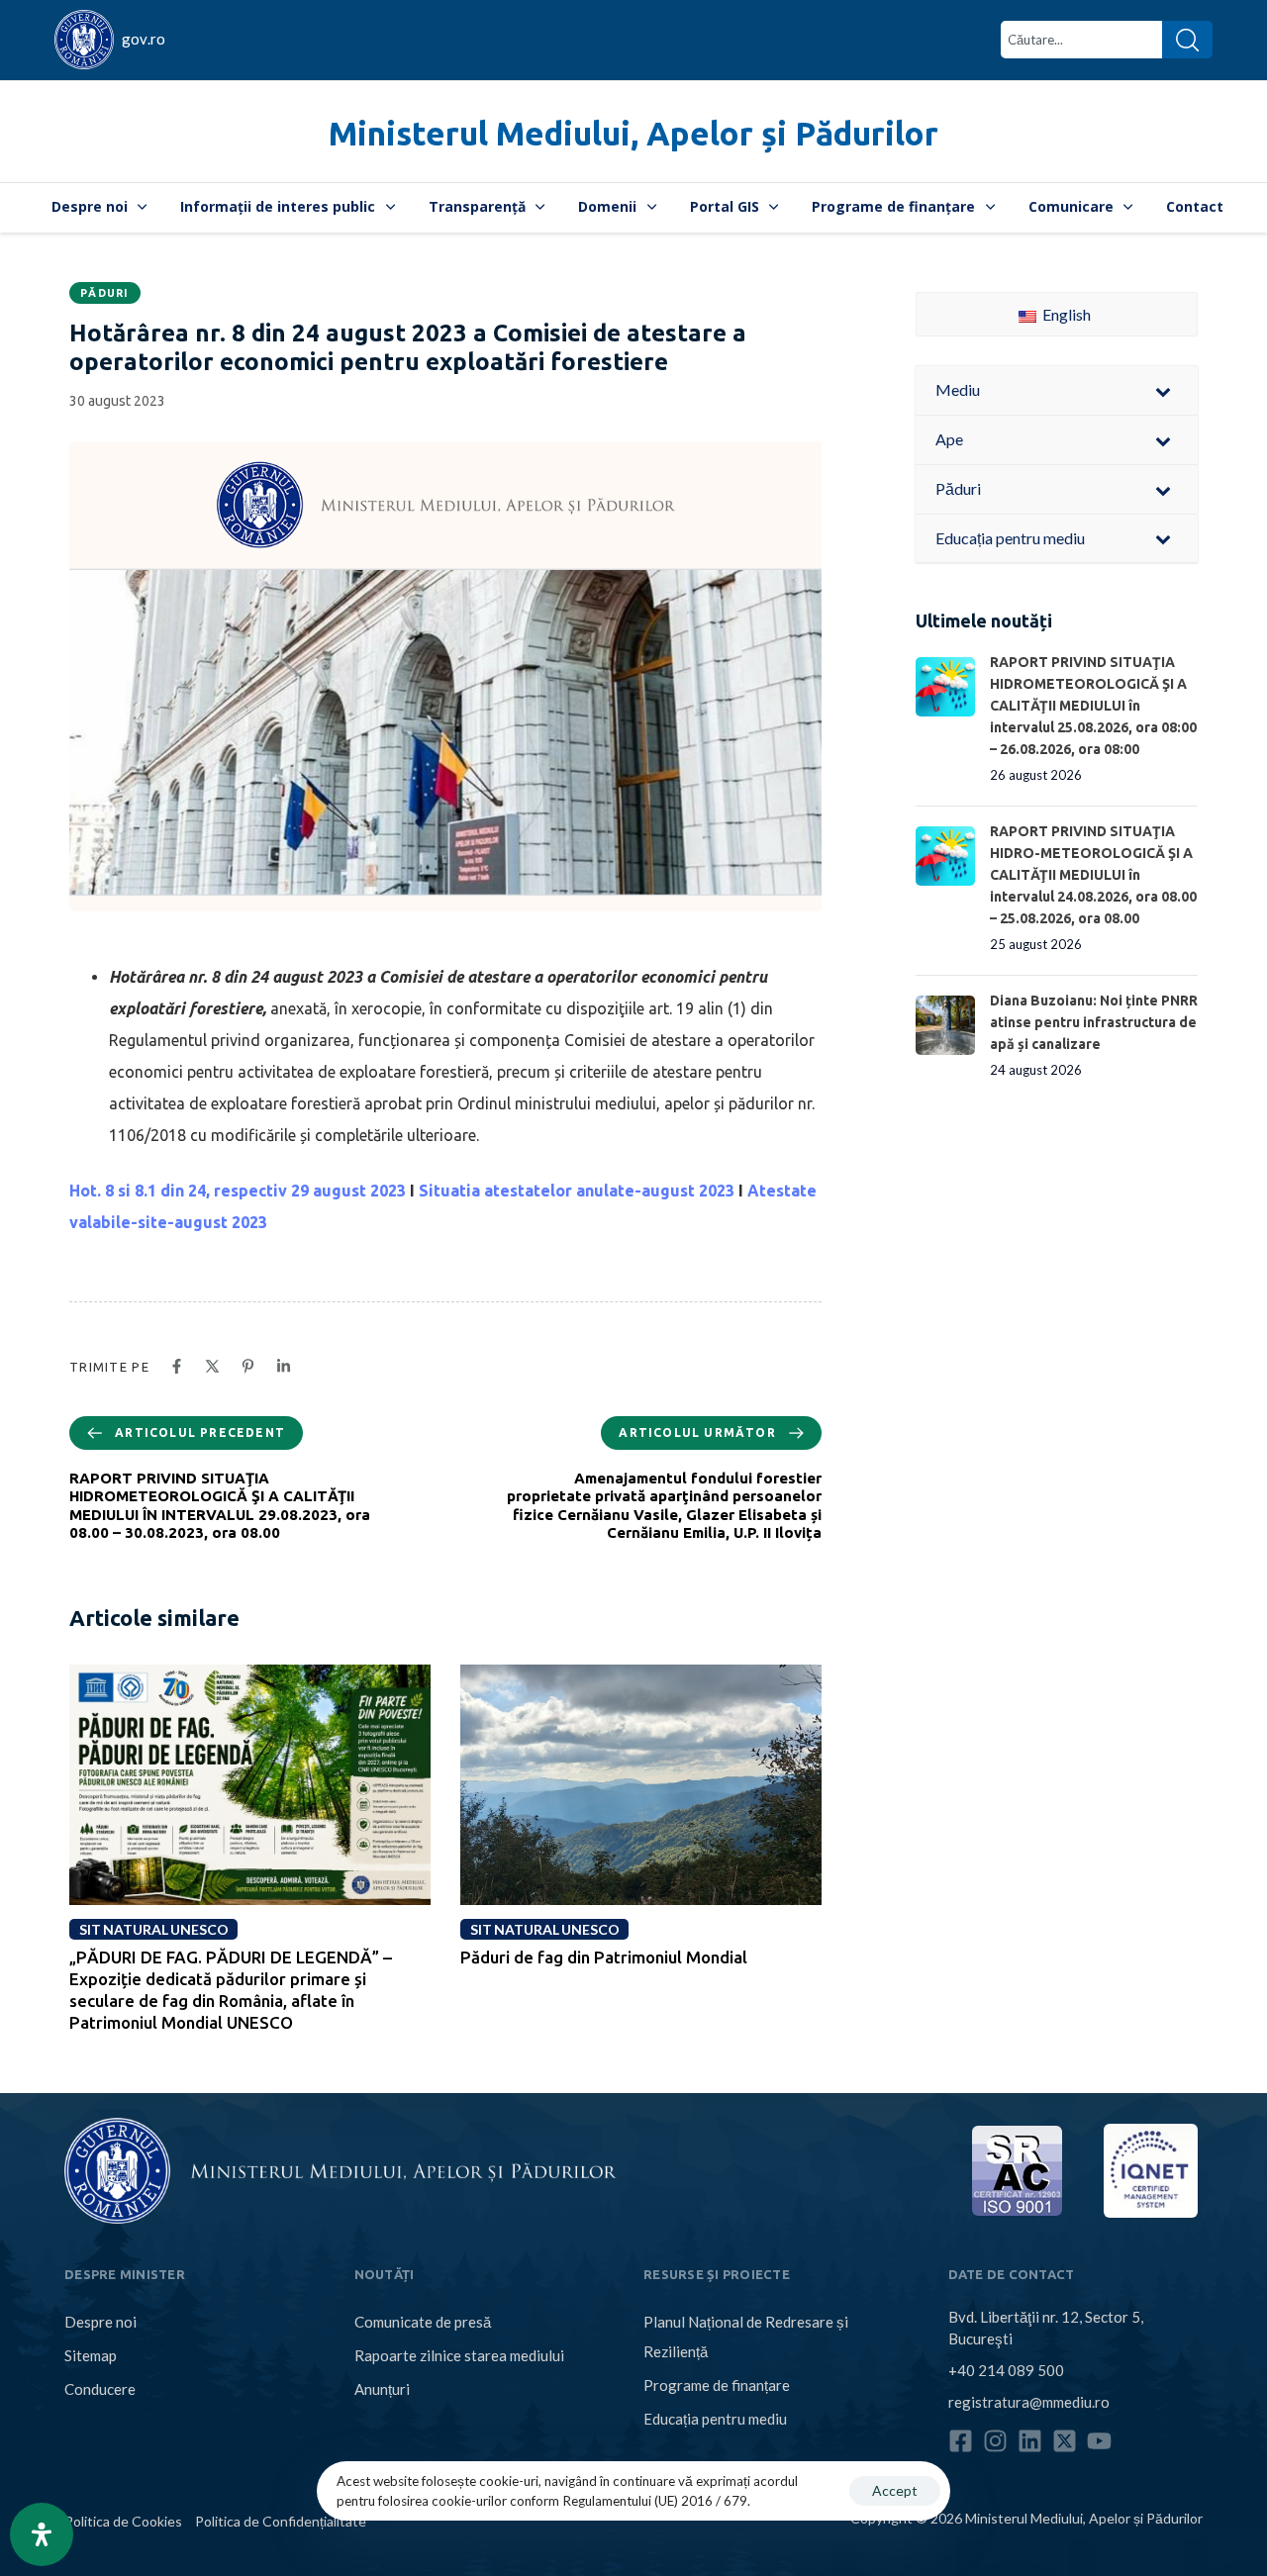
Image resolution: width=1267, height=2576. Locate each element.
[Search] (1187, 40)
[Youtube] (1099, 2441)
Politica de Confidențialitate (281, 2521)
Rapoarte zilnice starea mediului (459, 2355)
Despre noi (90, 206)
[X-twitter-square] (1065, 2441)
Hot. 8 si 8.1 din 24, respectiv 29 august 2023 (238, 1191)
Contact (1195, 206)
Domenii (607, 206)
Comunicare (1071, 206)
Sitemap (91, 2355)
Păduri (105, 293)
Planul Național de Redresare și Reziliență (746, 2337)
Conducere (100, 2389)
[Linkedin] (1030, 2441)
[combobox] (1081, 40)
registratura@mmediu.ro (1029, 2402)
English (1065, 314)
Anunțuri (382, 2389)
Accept (895, 2490)
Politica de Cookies (123, 2521)
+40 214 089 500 (1006, 2370)
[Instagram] (995, 2441)
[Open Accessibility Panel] (42, 2534)
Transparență (477, 206)
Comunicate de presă (423, 2322)
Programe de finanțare (893, 206)
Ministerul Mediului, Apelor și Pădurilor (633, 133)
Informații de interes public (278, 206)
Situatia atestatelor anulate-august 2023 (577, 1191)
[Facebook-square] (961, 2441)
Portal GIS (725, 206)
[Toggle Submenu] (1163, 390)
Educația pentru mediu (715, 2419)
